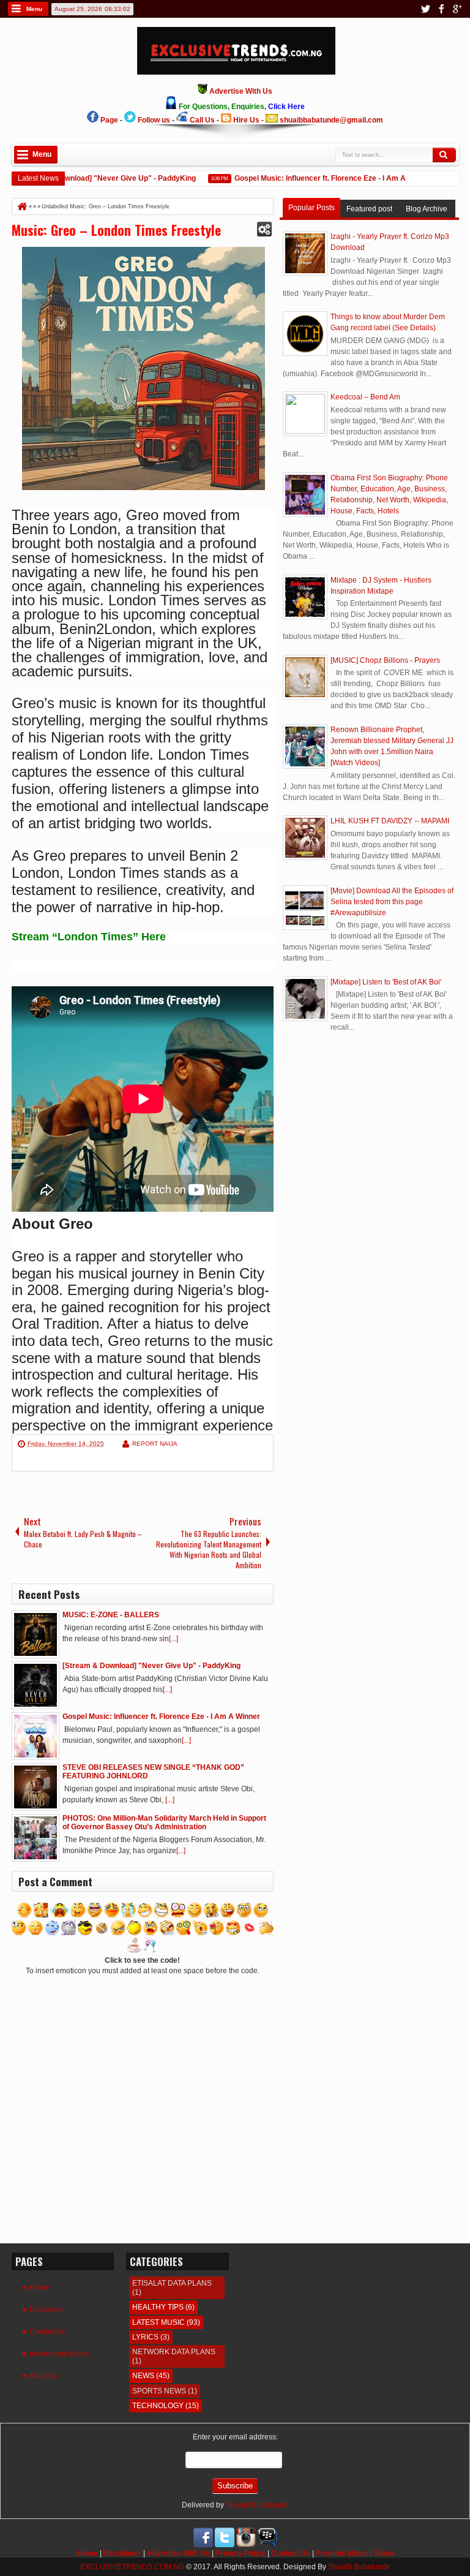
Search (444, 155)
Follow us (154, 120)
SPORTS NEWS (159, 2391)
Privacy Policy (241, 2553)
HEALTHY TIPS (158, 2307)
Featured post (369, 209)
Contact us (47, 2332)
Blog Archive (427, 209)
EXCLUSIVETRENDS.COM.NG (132, 2567)
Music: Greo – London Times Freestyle (116, 230)
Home (39, 2287)
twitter (425, 9)
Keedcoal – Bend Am (365, 397)
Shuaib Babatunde (257, 2505)
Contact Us (291, 2553)
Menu (34, 9)
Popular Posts (311, 208)
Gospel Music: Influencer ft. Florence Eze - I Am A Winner (315, 178)
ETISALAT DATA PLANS (172, 2283)
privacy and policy (59, 2354)
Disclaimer (47, 2310)
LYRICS (145, 2337)
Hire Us (246, 120)
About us (44, 2376)
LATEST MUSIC (159, 2322)
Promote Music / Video (355, 2553)
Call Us (202, 120)
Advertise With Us (178, 2553)
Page (109, 120)
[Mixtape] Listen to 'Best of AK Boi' (386, 982)
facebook (441, 9)
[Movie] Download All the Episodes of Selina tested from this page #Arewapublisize (392, 902)
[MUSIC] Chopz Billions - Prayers (385, 660)
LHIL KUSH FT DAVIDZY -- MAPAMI (390, 821)
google (457, 9)
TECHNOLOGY (158, 2406)
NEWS (143, 2376)
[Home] (21, 206)
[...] (173, 1639)
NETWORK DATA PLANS (174, 2352)
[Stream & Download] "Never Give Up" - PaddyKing (89, 178)
